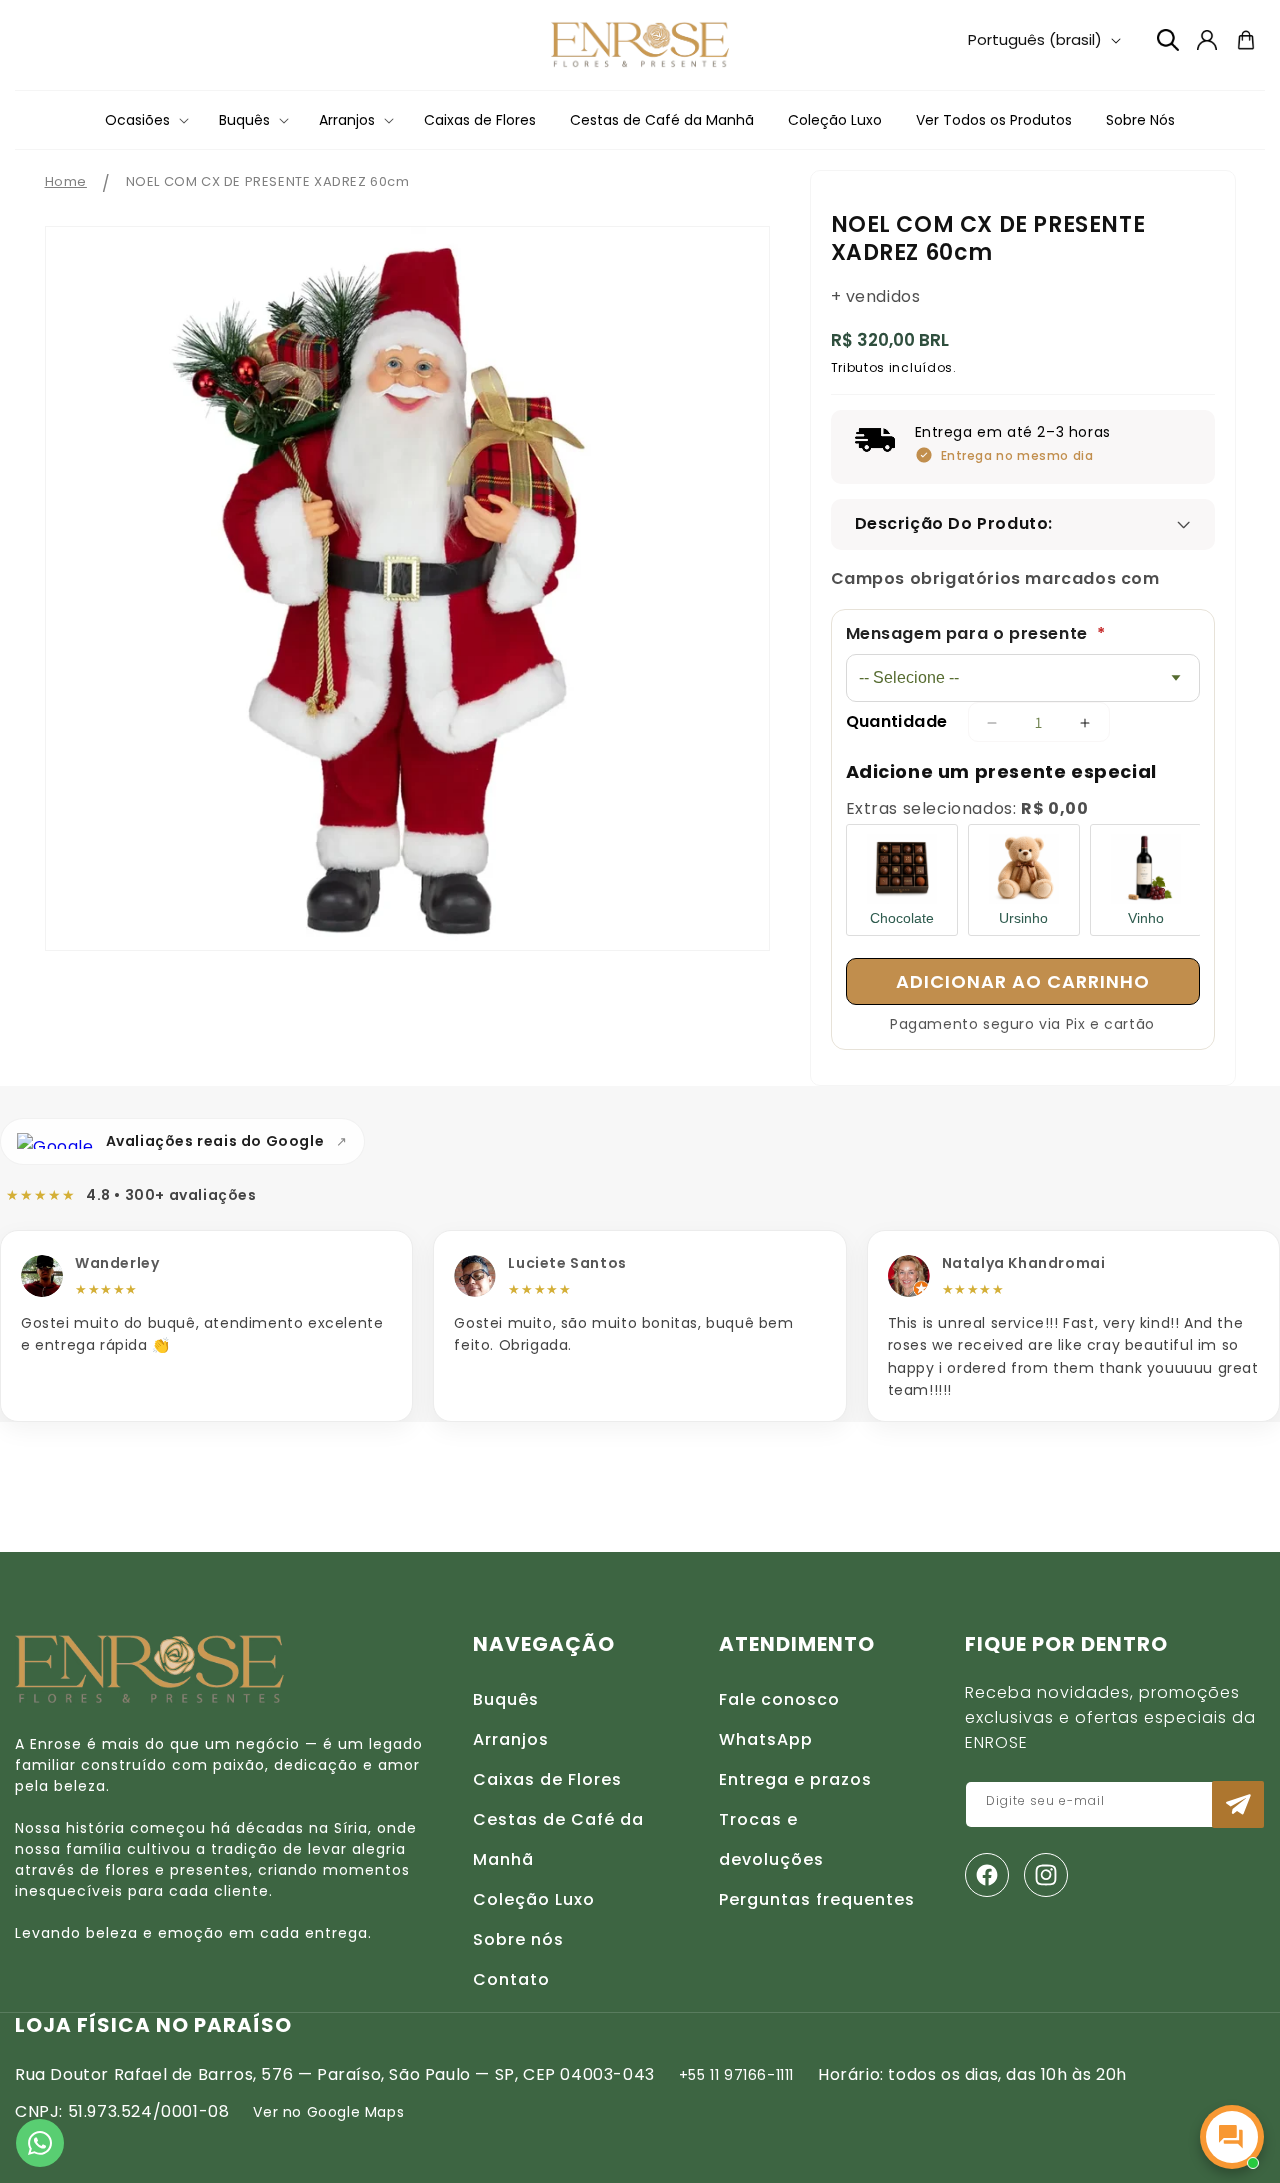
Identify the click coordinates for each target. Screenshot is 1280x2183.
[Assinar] (1238, 1804)
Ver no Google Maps (328, 2112)
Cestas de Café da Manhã (558, 1839)
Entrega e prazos (795, 1779)
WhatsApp (766, 1739)
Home (66, 181)
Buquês (506, 1699)
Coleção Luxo (534, 1899)
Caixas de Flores (547, 1779)
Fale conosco (779, 1699)
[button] (145, 120)
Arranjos (511, 1739)
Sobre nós (518, 1939)
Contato (511, 1979)
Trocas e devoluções (771, 1839)
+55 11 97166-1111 (736, 2075)
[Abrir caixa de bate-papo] (1232, 2137)
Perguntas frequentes (817, 1899)
